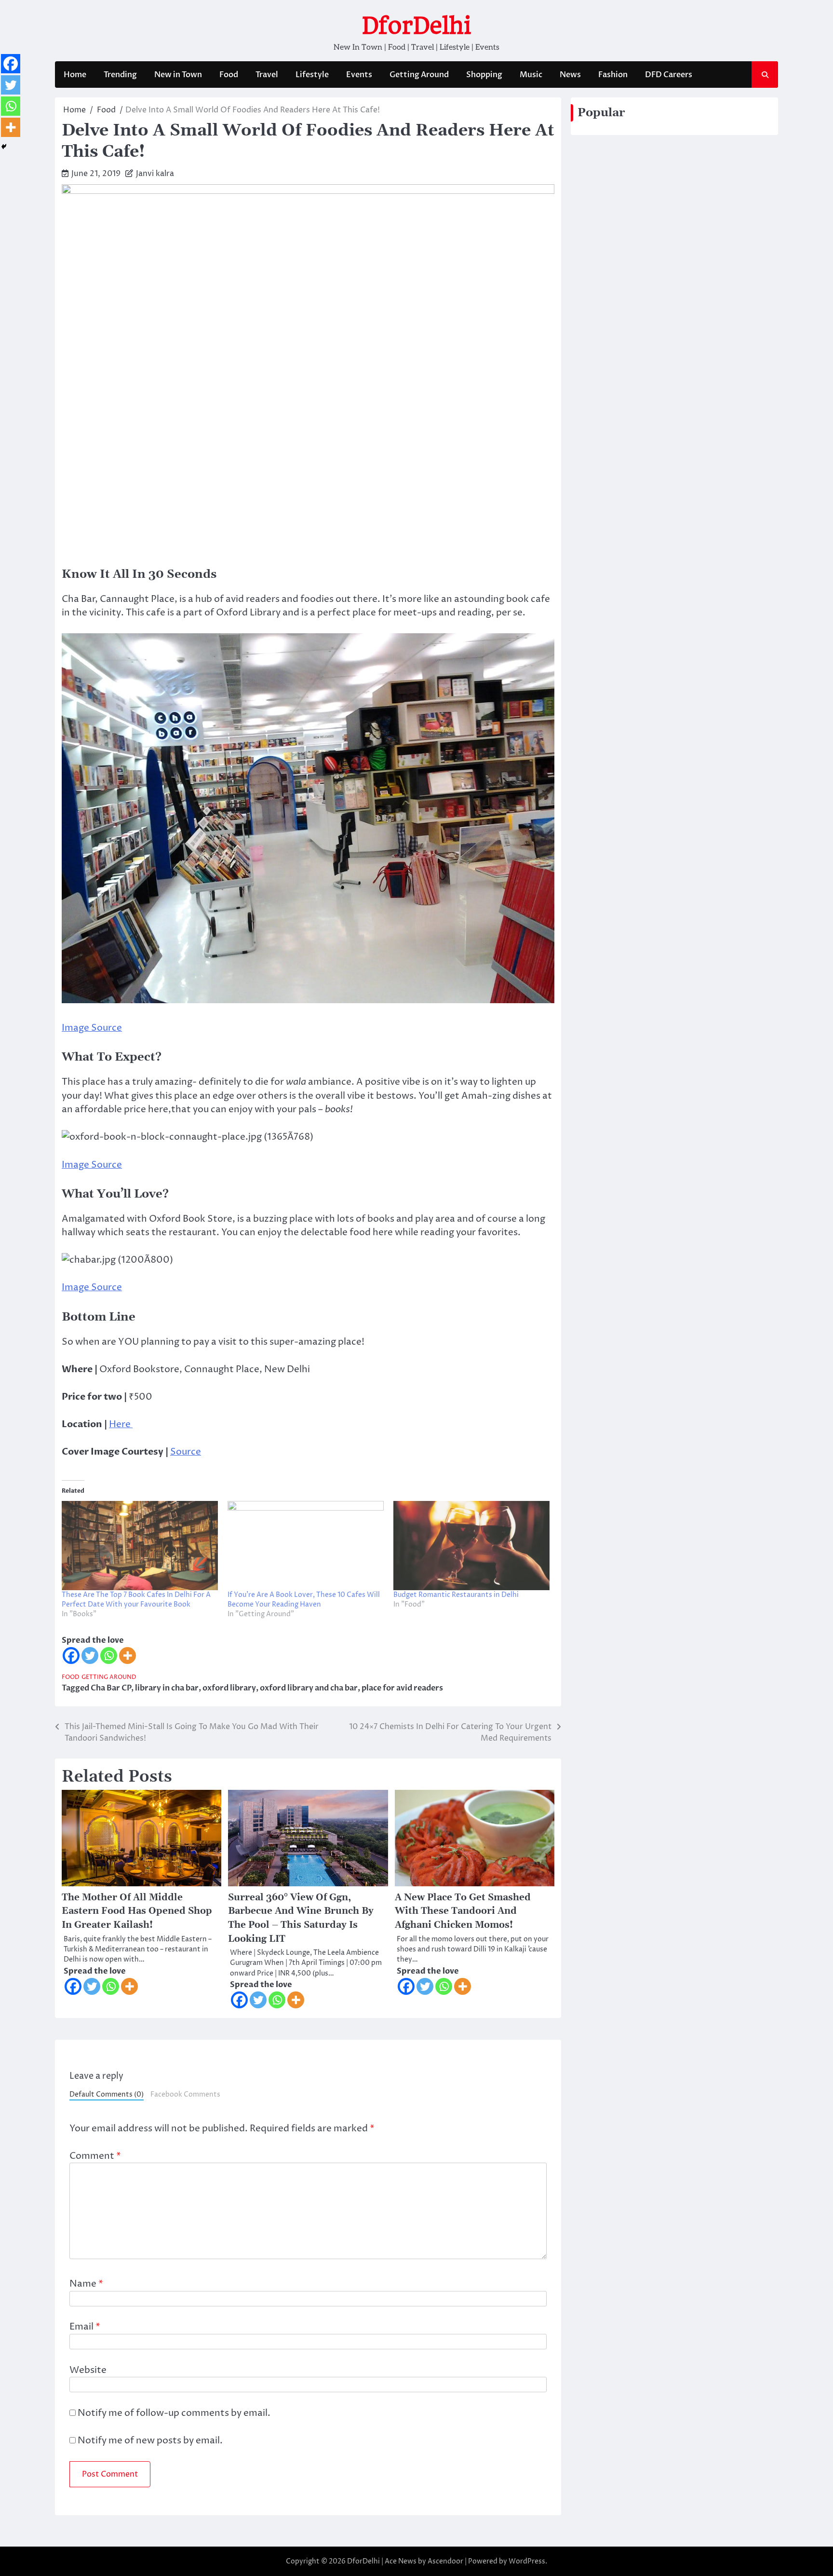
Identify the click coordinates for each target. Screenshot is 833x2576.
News (570, 75)
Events (359, 75)
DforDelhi (416, 26)
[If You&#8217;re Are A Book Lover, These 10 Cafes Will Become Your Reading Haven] (306, 1546)
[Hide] (4, 147)
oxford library (229, 1688)
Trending (120, 75)
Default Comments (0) (107, 2095)
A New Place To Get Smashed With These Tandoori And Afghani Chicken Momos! (463, 1911)
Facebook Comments (185, 2095)
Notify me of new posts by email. (150, 2440)
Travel (267, 75)
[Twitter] (90, 1656)
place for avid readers (402, 1688)
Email (85, 2327)
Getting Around (419, 75)
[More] (128, 1656)
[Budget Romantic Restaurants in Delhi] (471, 1546)
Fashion (613, 75)
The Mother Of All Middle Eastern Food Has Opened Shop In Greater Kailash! (137, 1911)
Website (88, 2370)
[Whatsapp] (109, 1656)
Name (86, 2284)
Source (186, 1452)
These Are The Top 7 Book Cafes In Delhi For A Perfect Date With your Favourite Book (136, 1600)
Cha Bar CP (111, 1688)
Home (75, 75)
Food (229, 75)
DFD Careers (669, 75)
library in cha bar (167, 1688)
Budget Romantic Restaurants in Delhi (456, 1595)
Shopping (484, 75)
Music (531, 75)
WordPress (527, 2561)
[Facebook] (71, 1656)
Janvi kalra (155, 174)
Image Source (92, 1028)
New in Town (178, 75)
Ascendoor (445, 2561)
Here (121, 1424)
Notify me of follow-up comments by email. (174, 2413)
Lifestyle (312, 75)
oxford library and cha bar (309, 1688)
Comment (95, 2156)
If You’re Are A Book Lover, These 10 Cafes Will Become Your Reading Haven (304, 1600)
